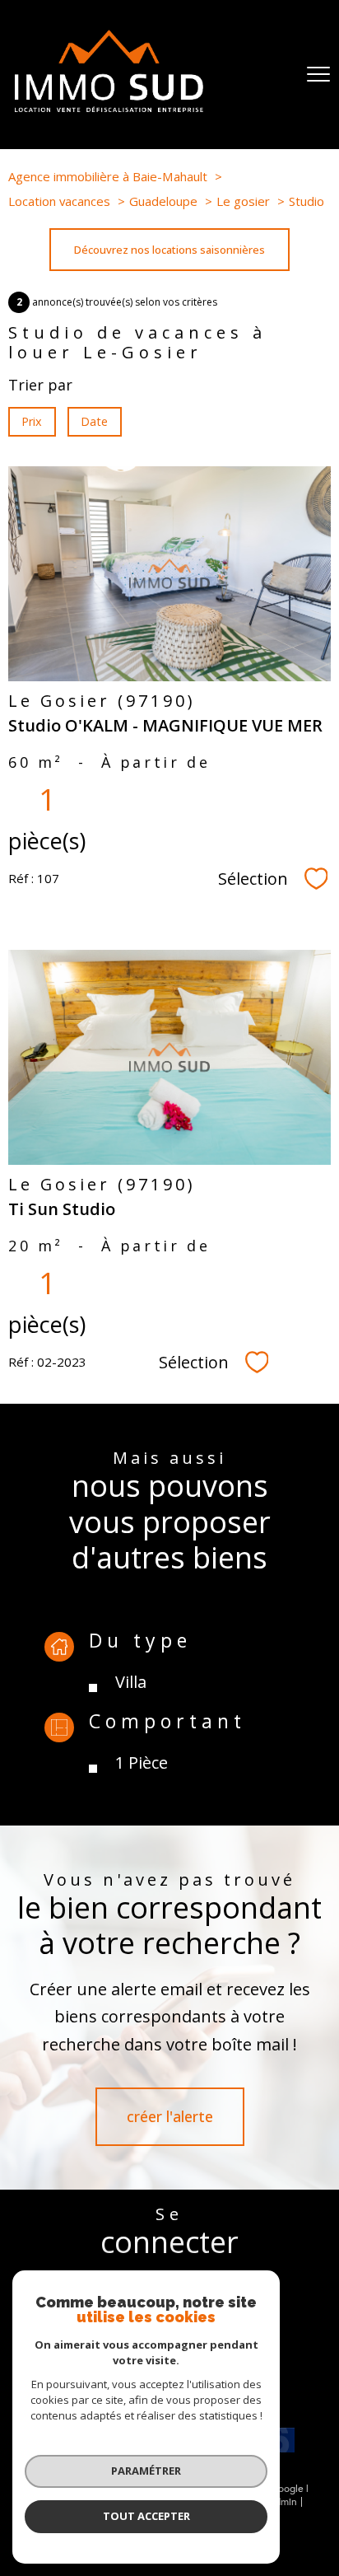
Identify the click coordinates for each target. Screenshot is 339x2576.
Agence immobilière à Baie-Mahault (108, 176)
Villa (131, 1682)
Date (95, 421)
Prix (32, 421)
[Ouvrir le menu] (318, 74)
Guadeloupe (163, 201)
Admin (283, 2502)
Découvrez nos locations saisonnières (169, 250)
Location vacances (59, 201)
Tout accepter (146, 2516)
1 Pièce (142, 1763)
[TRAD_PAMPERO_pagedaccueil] (109, 106)
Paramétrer (146, 2471)
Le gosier (243, 201)
